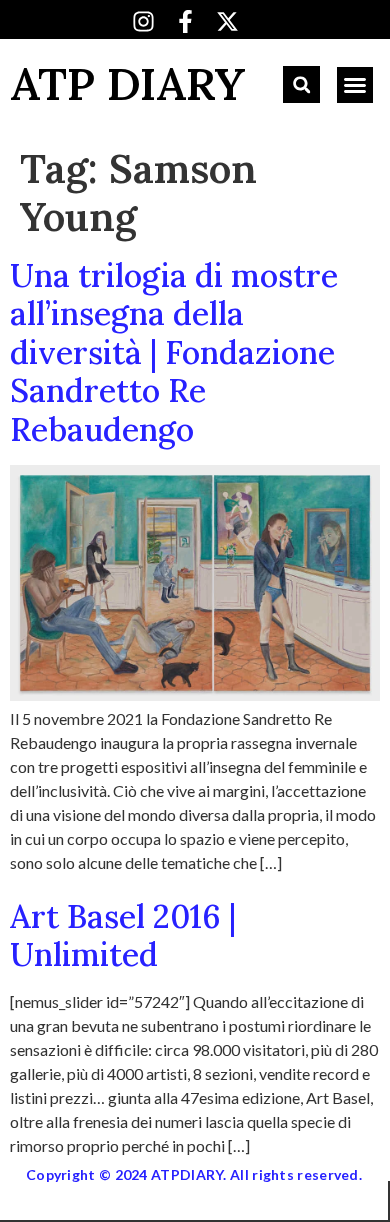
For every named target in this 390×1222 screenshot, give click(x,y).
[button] (301, 84)
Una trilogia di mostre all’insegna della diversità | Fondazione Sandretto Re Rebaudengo (174, 352)
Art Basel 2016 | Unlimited (123, 935)
